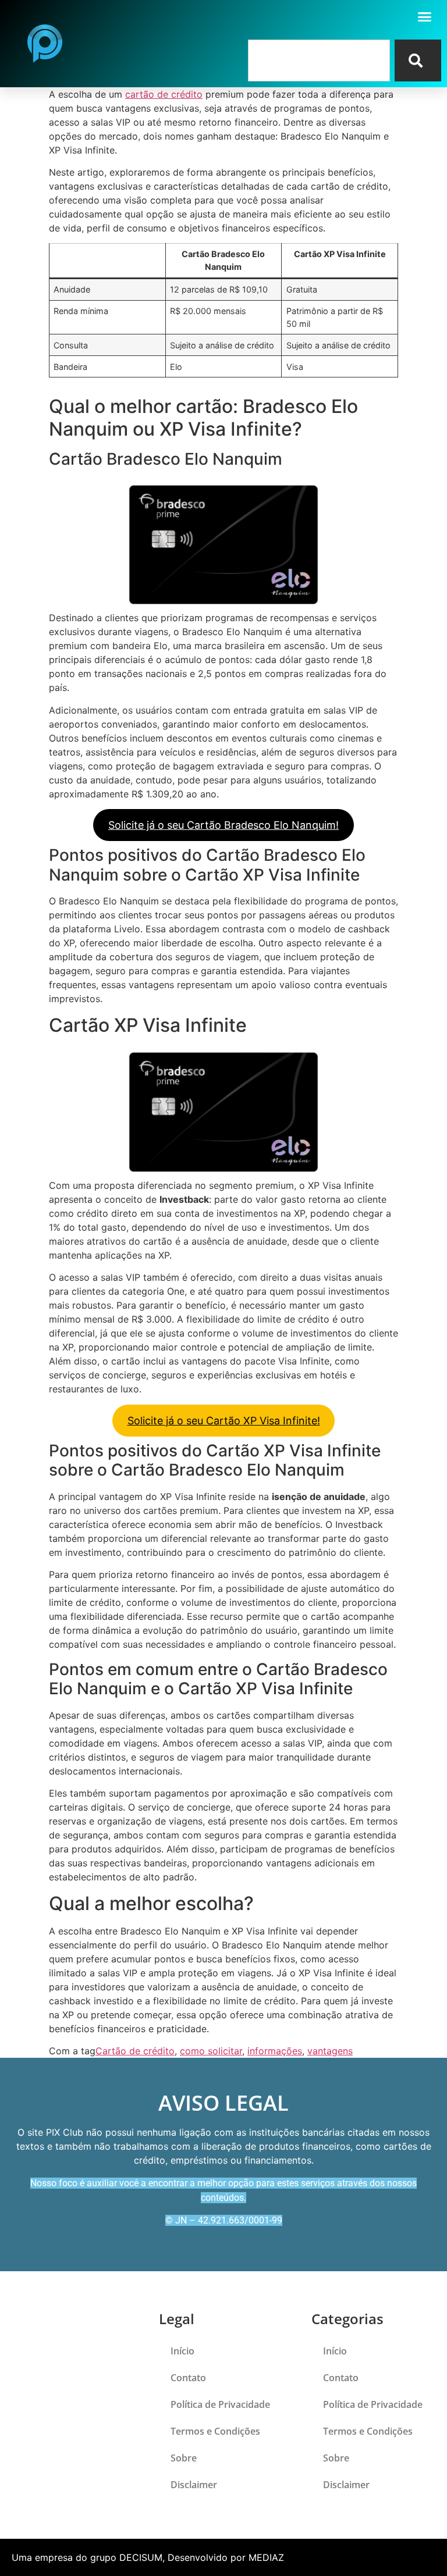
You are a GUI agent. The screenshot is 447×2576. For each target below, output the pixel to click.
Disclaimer (194, 2485)
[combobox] (319, 60)
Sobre (184, 2458)
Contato (188, 2378)
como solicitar (211, 2051)
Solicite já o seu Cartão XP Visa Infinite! (224, 1421)
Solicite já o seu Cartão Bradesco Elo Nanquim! (223, 825)
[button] (425, 17)
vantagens (330, 2051)
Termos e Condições (215, 2431)
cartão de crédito (164, 94)
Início (182, 2351)
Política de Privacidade (220, 2404)
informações (275, 2051)
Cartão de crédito (135, 2051)
